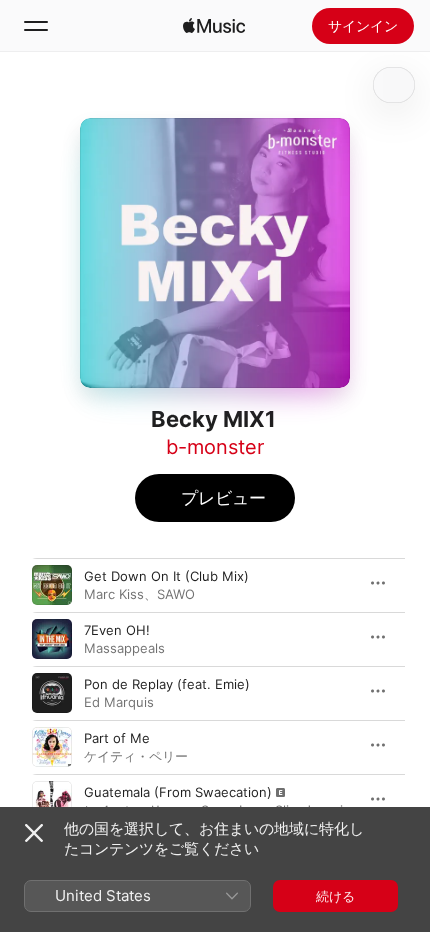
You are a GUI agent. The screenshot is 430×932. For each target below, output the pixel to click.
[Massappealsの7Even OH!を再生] (52, 639)
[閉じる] (34, 833)
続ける (335, 896)
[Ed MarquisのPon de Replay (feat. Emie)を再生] (52, 693)
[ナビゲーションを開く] (36, 26)
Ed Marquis (119, 702)
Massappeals (124, 648)
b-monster (215, 447)
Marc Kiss (114, 594)
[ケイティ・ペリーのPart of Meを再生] (52, 747)
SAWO (176, 594)
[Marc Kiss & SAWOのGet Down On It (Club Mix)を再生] (52, 585)
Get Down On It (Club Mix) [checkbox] (166, 576)
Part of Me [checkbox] (117, 738)
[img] (214, 26)
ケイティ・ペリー (136, 756)
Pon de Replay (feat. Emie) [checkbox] (167, 684)
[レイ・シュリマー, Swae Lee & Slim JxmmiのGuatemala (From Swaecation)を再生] (52, 801)
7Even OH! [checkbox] (117, 630)
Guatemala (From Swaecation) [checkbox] (178, 792)
